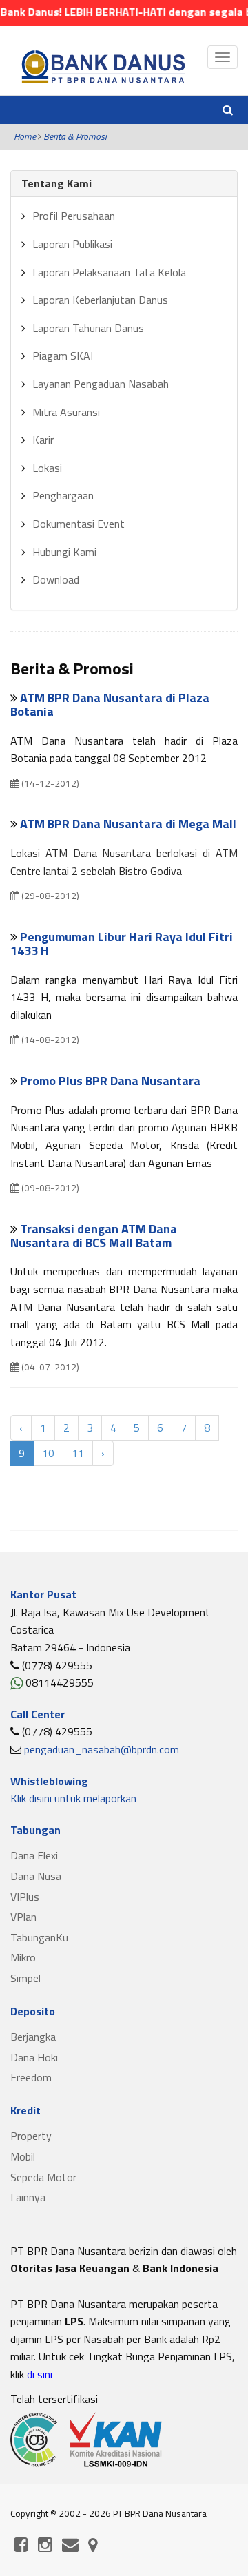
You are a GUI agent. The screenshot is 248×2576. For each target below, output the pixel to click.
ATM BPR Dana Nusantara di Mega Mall (128, 824)
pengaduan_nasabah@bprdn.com (102, 1749)
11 (78, 1453)
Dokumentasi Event (79, 524)
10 (48, 1453)
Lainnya (28, 2197)
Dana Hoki (34, 2057)
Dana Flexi (34, 1855)
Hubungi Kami (64, 552)
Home (25, 136)
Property (31, 2136)
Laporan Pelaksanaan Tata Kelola (109, 272)
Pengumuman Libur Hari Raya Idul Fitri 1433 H (122, 944)
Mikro (23, 1957)
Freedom (31, 2077)
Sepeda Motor (43, 2177)
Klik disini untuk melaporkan (73, 1798)
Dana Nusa (36, 1876)
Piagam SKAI (63, 356)
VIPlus (25, 1897)
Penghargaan (63, 495)
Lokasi (47, 468)
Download (56, 579)
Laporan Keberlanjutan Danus (100, 300)
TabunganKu (39, 1937)
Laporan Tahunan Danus (88, 328)
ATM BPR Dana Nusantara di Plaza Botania (110, 704)
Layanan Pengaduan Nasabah (101, 384)
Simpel (25, 1978)
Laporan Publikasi (72, 244)
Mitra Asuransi (66, 412)
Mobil (23, 2156)
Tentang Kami (56, 183)
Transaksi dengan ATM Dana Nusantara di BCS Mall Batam (94, 1236)
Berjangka (33, 2037)
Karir (43, 440)
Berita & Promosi (75, 136)
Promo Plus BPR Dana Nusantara (110, 1081)
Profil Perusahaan (74, 216)
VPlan (23, 1917)
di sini (38, 2374)
